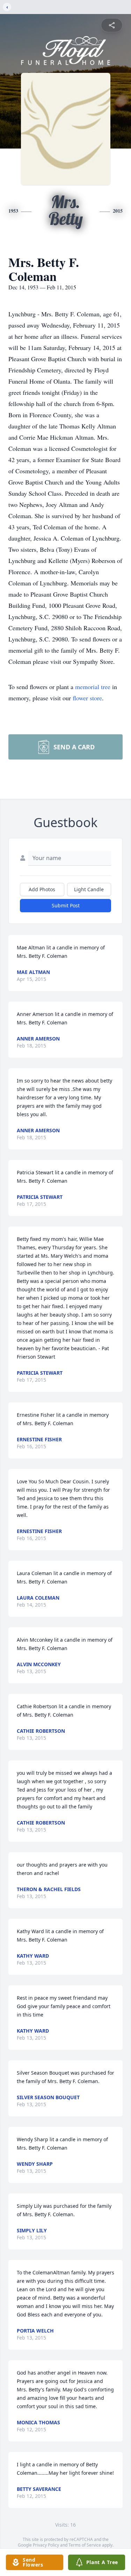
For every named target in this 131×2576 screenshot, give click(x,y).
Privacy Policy (46, 2545)
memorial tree (93, 687)
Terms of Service (85, 2545)
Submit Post (66, 905)
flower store (87, 698)
